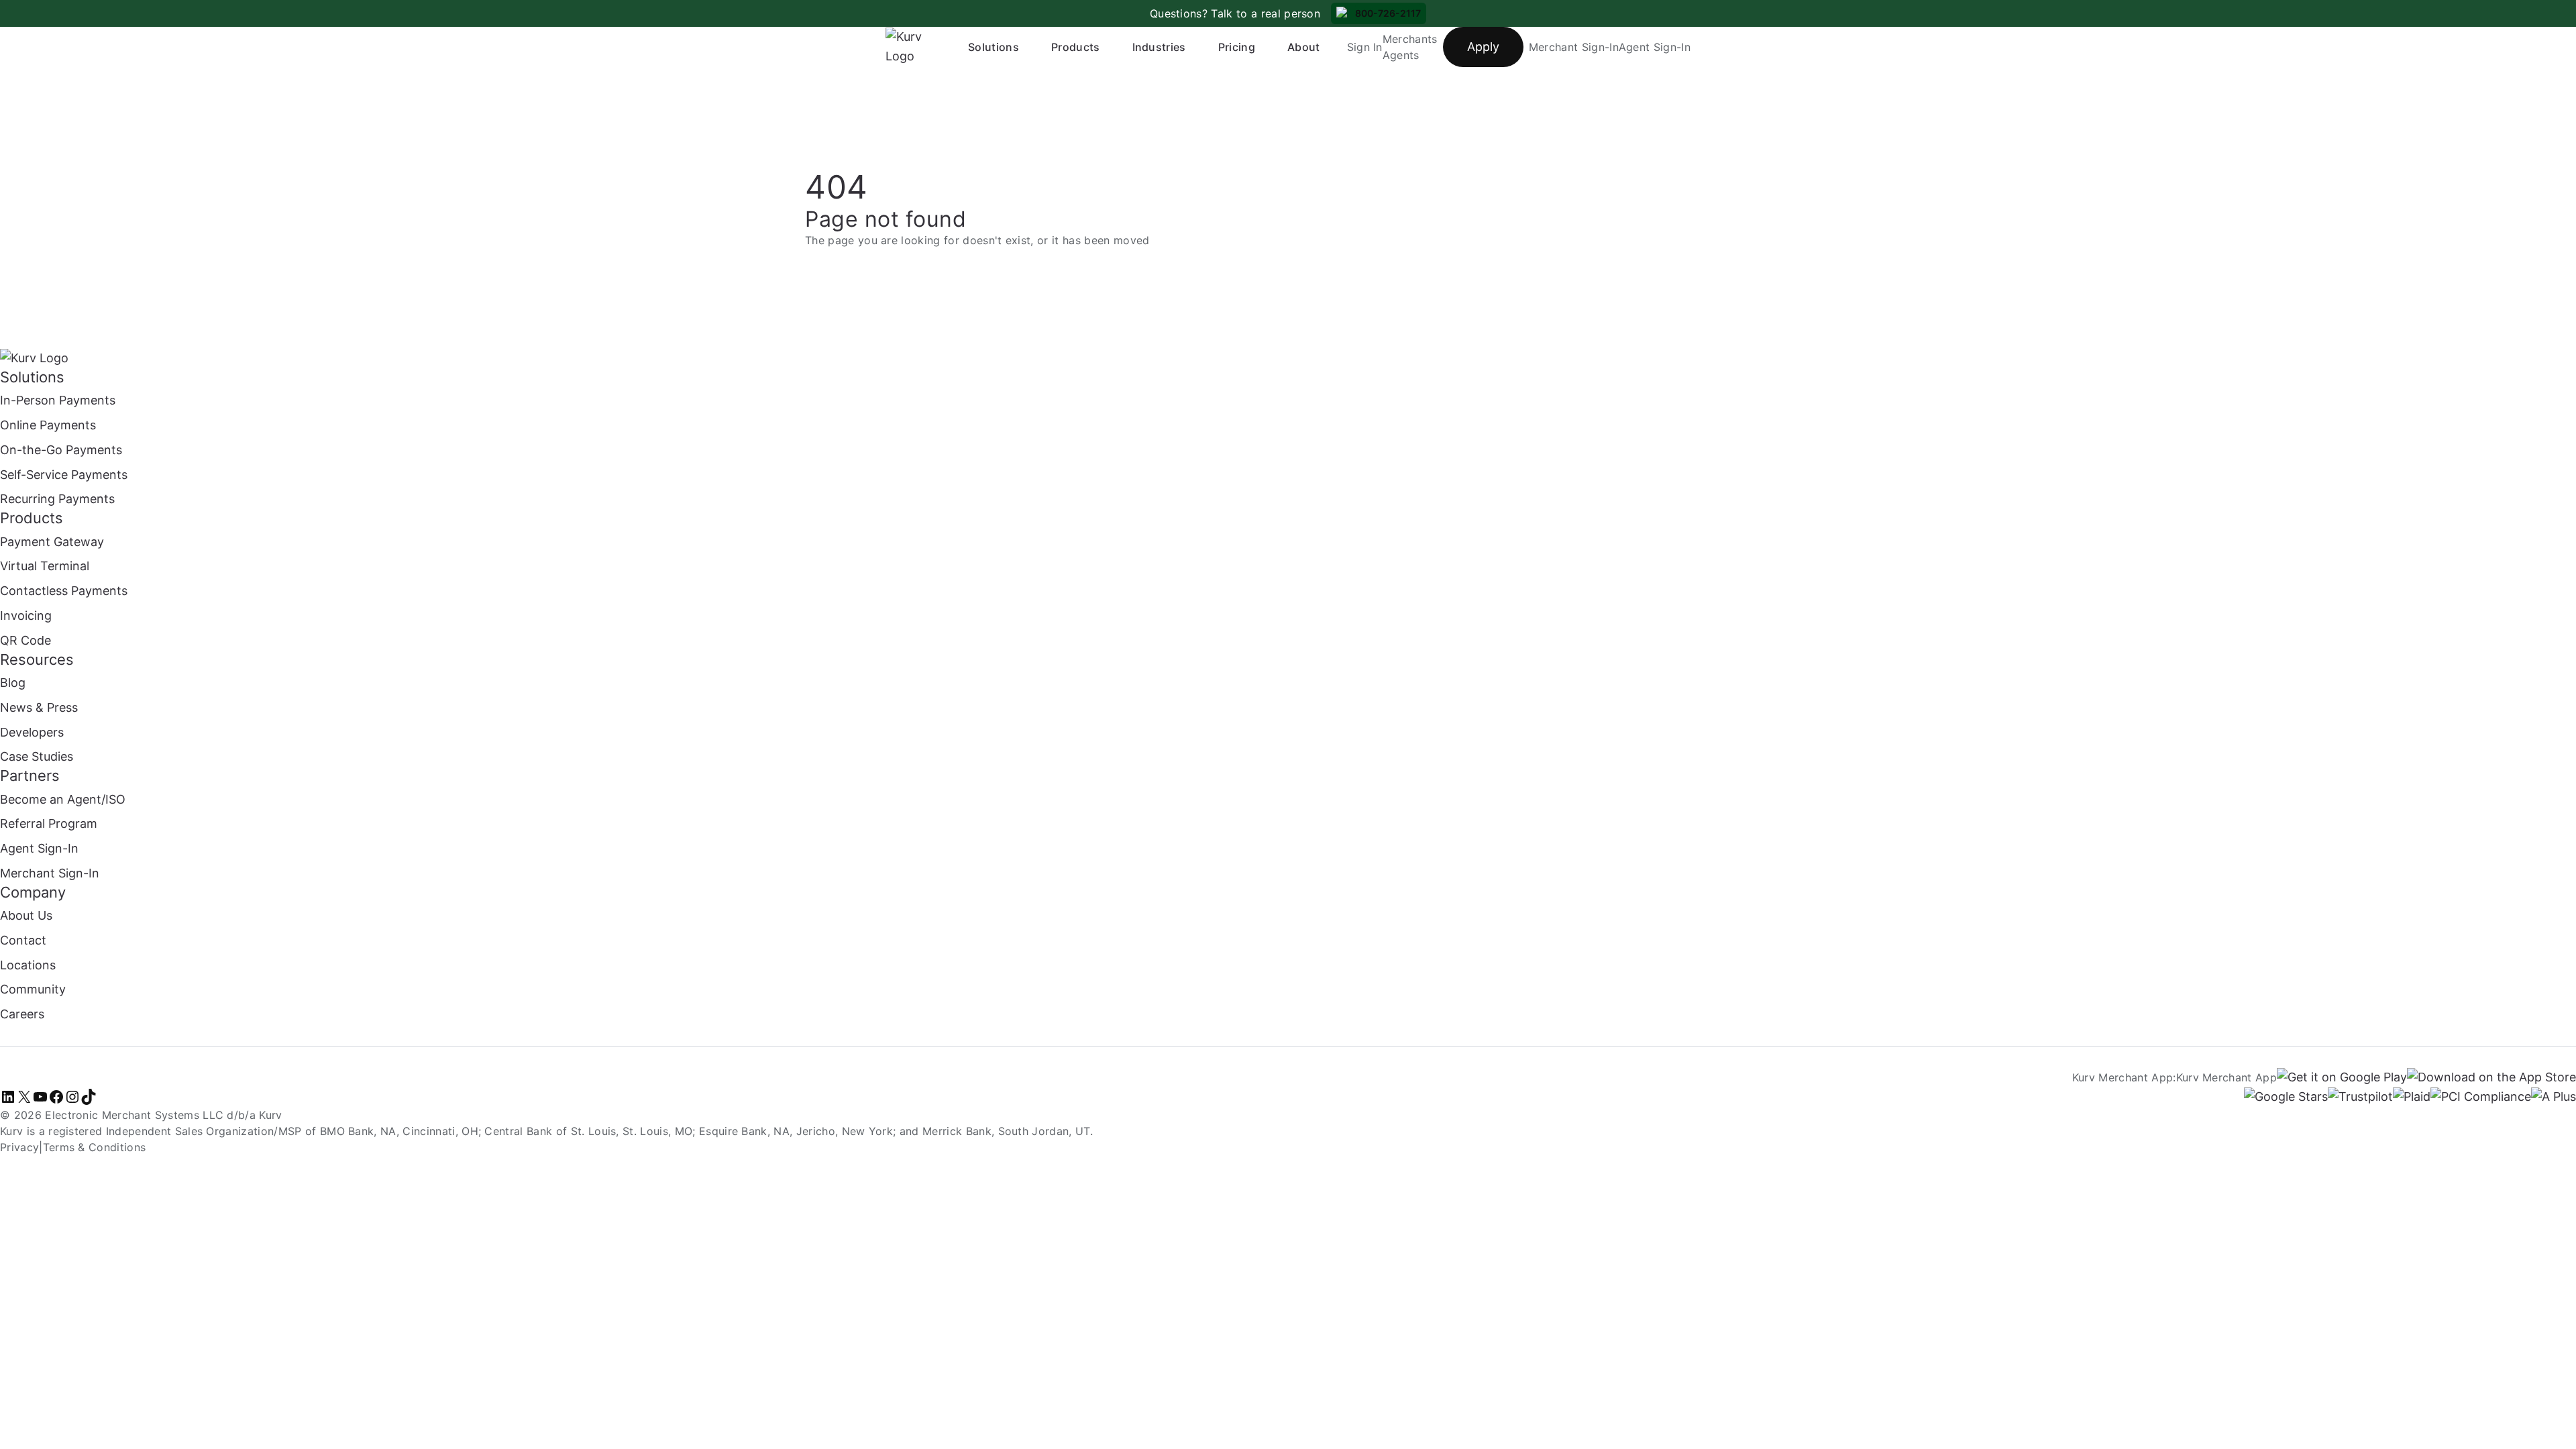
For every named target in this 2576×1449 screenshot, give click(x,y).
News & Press (39, 707)
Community (33, 989)
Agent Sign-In (1655, 47)
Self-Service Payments (64, 475)
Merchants (1410, 39)
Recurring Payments (57, 499)
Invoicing (26, 615)
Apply (1483, 47)
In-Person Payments (58, 400)
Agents (1401, 55)
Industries (1159, 47)
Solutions (994, 47)
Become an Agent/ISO (63, 799)
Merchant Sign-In (1574, 47)
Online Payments (48, 425)
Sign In (1365, 47)
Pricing (1237, 47)
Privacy (19, 1147)
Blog (13, 683)
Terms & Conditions (95, 1147)
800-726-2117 (1388, 13)
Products (1076, 47)
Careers (22, 1014)
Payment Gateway (52, 542)
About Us (26, 915)
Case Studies (37, 756)
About (1304, 47)
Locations (28, 965)
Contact (23, 940)
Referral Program (49, 823)
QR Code (25, 640)
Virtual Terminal (45, 566)
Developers (32, 732)
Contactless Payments (64, 591)
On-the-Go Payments (61, 450)
